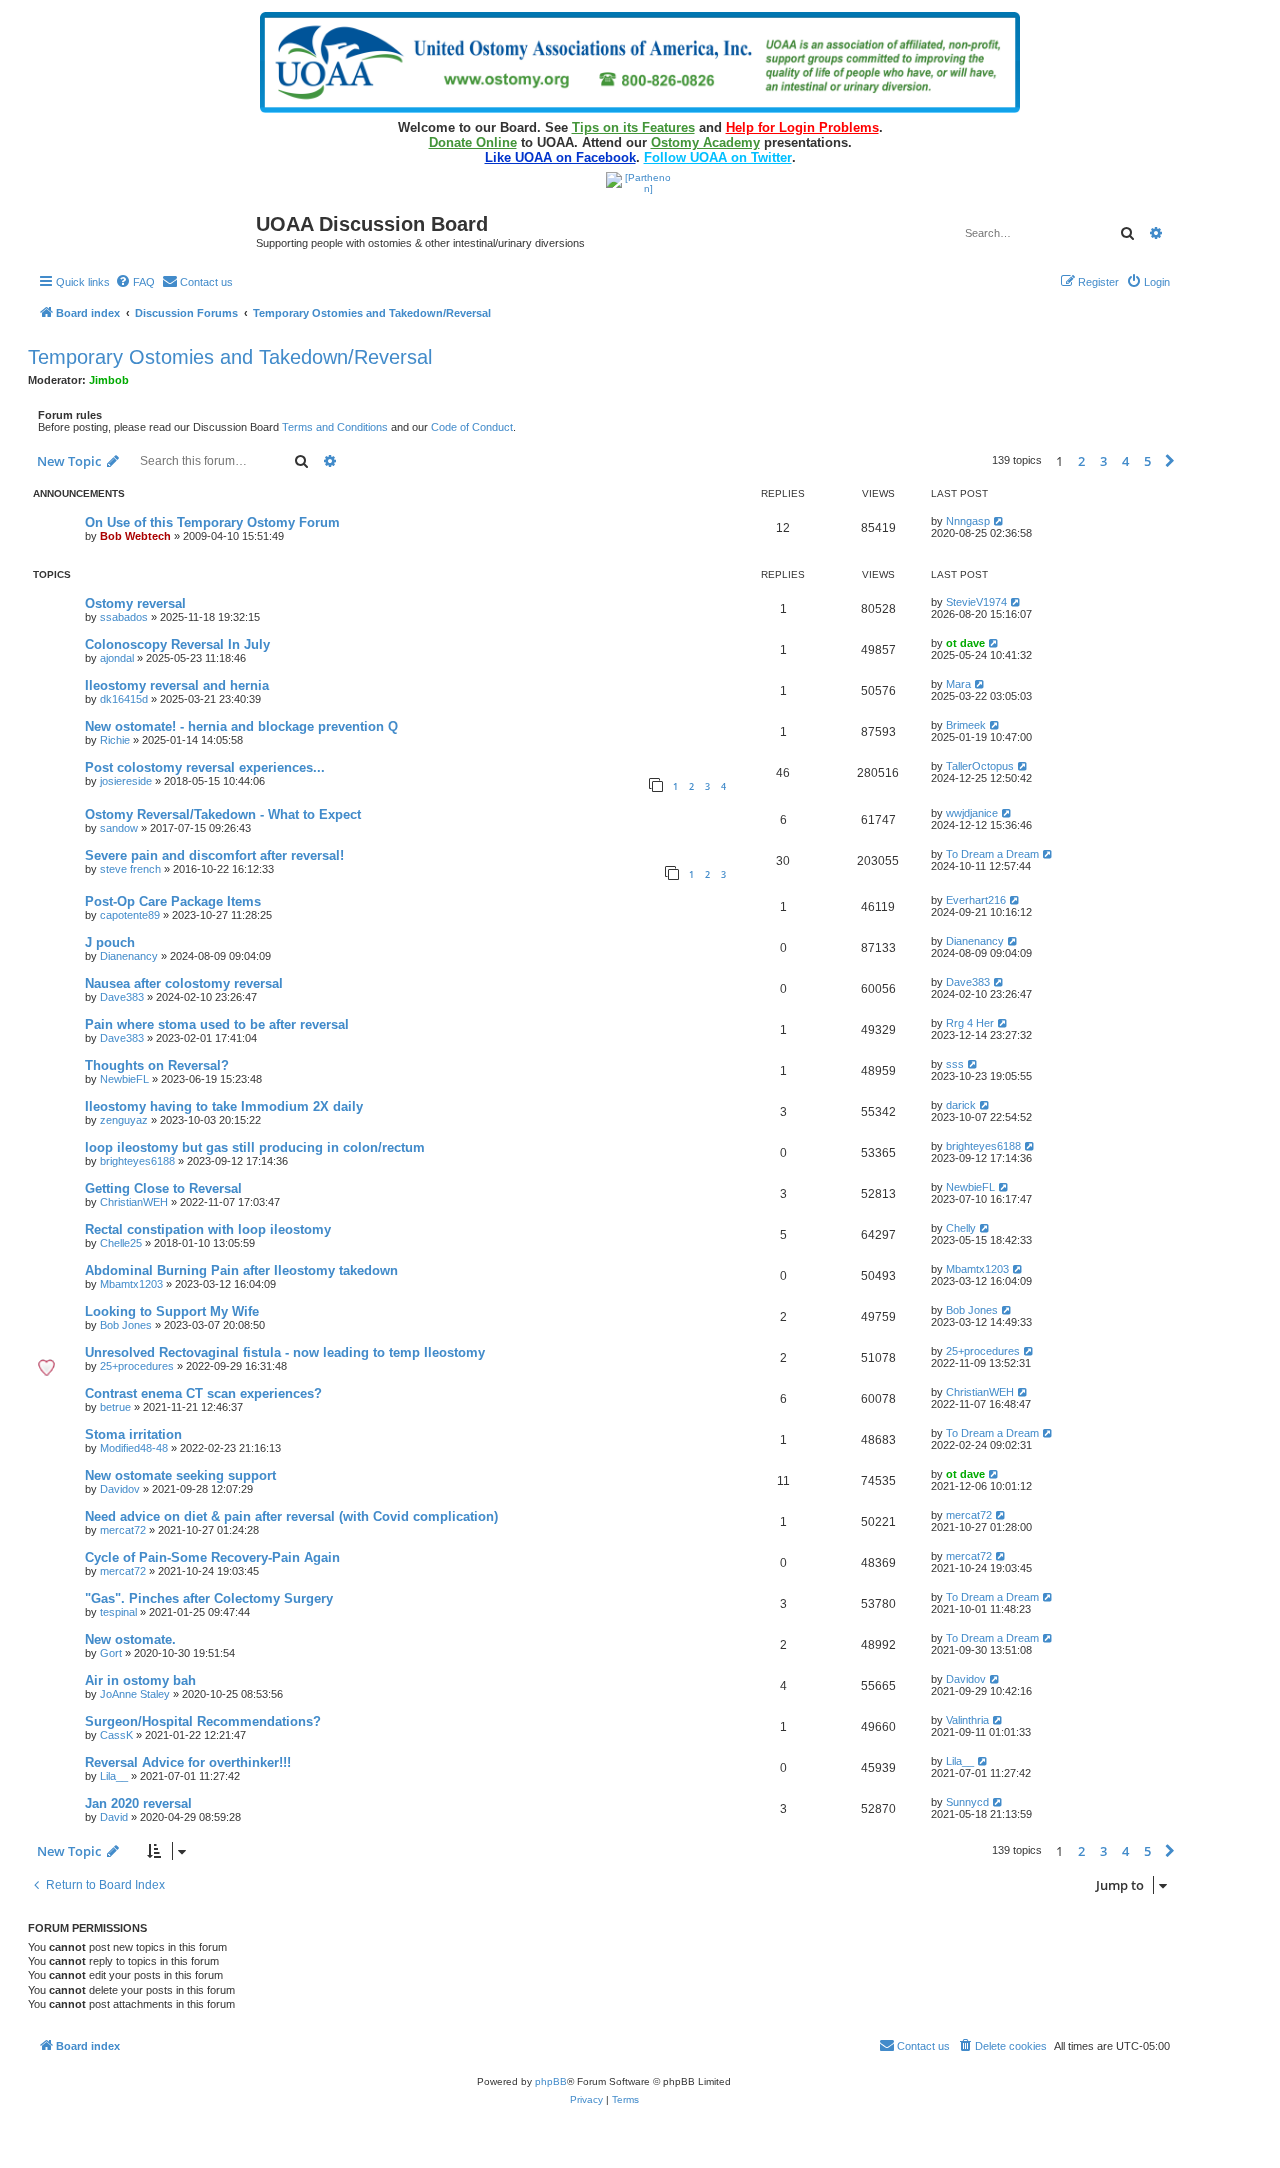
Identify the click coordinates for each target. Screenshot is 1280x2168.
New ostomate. (130, 1639)
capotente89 (130, 915)
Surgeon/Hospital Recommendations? (203, 1721)
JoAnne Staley (135, 1694)
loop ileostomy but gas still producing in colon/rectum (255, 1147)
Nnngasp (968, 521)
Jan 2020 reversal (138, 1803)
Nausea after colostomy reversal (184, 983)
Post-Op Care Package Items (173, 901)
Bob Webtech (135, 536)
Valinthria (967, 1720)
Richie (115, 740)
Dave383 (122, 997)
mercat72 (123, 1530)
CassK (116, 1735)
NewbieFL (124, 1079)
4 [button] (1125, 461)
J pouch (110, 942)
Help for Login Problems (802, 127)
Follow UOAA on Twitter (718, 157)
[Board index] (144, 230)
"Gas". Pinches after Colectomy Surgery (209, 1598)
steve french (130, 869)
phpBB (551, 2081)
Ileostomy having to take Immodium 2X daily (224, 1106)
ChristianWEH (134, 1202)
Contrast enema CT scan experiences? (203, 1393)
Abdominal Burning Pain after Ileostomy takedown (241, 1270)
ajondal (117, 658)
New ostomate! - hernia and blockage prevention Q (241, 726)
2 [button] (1081, 461)
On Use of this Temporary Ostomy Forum (212, 522)
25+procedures (137, 1366)
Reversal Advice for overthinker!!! (188, 1762)
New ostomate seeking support (180, 1475)
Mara (958, 684)
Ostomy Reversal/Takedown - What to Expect (223, 814)
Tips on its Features (633, 127)
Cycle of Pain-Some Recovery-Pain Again (212, 1557)
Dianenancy (129, 956)
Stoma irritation (133, 1434)
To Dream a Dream (992, 854)
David (114, 1817)
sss (955, 1064)
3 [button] (1103, 461)
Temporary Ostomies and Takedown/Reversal (230, 357)
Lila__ (114, 1776)
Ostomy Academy (705, 142)
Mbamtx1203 (131, 1284)
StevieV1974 (976, 602)
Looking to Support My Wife (172, 1311)
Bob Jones (126, 1325)
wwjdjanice (972, 813)
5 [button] (1147, 461)
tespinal (118, 1612)
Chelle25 (121, 1243)
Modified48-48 (134, 1448)
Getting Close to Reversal (163, 1188)
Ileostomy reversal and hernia (177, 685)
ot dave (965, 643)
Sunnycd (967, 1802)
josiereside (126, 781)
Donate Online (473, 142)
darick (961, 1105)
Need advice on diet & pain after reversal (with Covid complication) (291, 1516)
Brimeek (966, 725)
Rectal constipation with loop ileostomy (208, 1229)
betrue (115, 1407)
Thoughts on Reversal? (157, 1065)
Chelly (961, 1228)
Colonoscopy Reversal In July (177, 644)
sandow (119, 828)
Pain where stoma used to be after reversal (217, 1024)
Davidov (120, 1489)
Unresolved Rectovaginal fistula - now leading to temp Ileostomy (285, 1352)
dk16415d (124, 699)
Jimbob (109, 380)
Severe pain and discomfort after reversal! (214, 855)
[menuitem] (135, 282)
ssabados (124, 617)
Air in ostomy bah (140, 1680)
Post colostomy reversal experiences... (205, 767)
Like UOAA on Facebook (560, 157)
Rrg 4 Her (970, 1023)
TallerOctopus (980, 766)
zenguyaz (124, 1120)
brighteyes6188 (137, 1161)
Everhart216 (976, 900)
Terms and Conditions (335, 427)
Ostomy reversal (135, 603)
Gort (111, 1653)
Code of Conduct (472, 427)
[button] (1170, 461)
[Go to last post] (999, 521)
